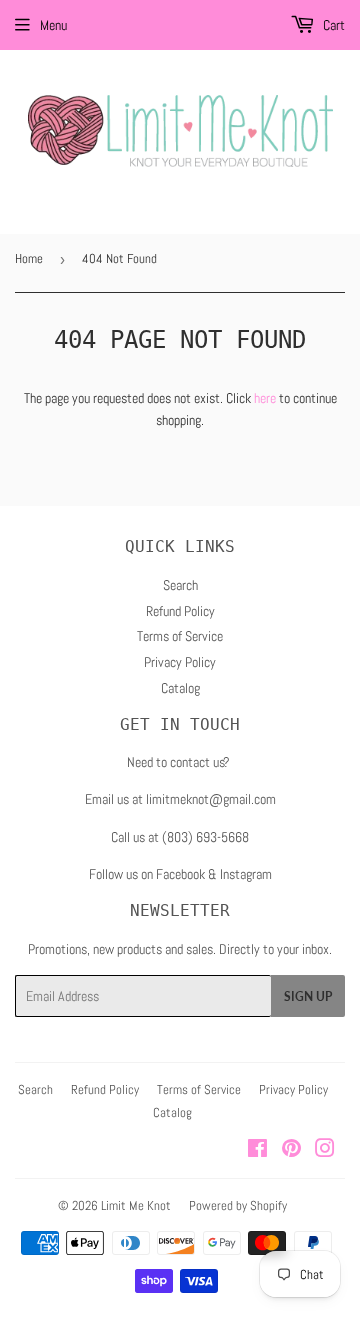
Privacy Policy (180, 662)
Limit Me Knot (136, 1205)
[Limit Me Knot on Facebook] (257, 1151)
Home (29, 258)
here (265, 398)
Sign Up (308, 996)
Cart (332, 25)
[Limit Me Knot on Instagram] (325, 1151)
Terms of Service (180, 636)
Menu (53, 25)
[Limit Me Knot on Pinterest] (291, 1151)
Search (180, 585)
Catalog (180, 688)
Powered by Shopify (238, 1205)
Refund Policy (180, 611)
